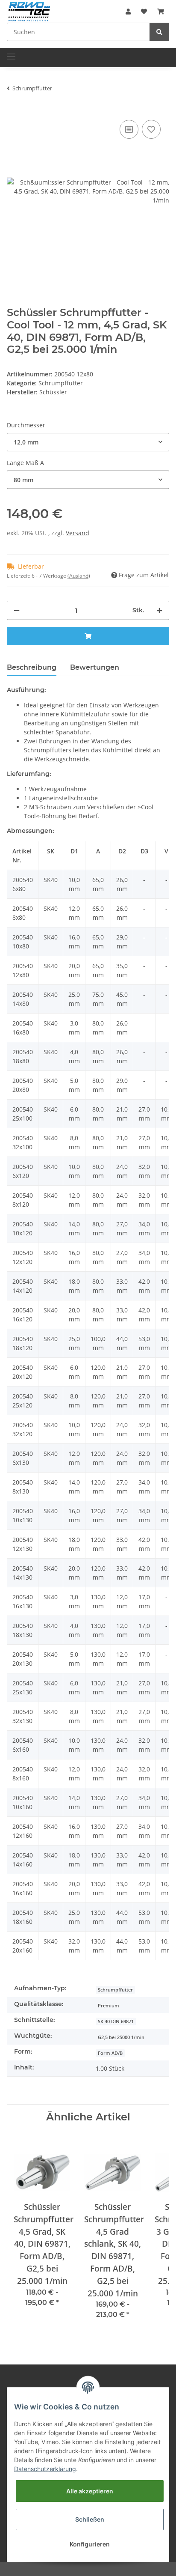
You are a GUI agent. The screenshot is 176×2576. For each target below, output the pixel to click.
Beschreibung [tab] (32, 667)
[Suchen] (159, 32)
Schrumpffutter (61, 383)
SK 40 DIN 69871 (116, 2021)
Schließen (90, 2519)
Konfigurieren (90, 2544)
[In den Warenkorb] (88, 636)
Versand (78, 533)
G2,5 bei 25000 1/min (121, 2037)
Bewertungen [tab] (95, 667)
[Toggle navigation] (11, 53)
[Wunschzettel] (144, 11)
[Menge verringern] (17, 610)
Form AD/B (110, 2053)
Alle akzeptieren (90, 2491)
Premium (109, 2006)
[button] (128, 11)
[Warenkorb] (161, 11)
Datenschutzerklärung (45, 2469)
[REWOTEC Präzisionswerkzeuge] (29, 10)
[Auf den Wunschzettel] (151, 129)
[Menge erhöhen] (159, 610)
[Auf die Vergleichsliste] (129, 129)
